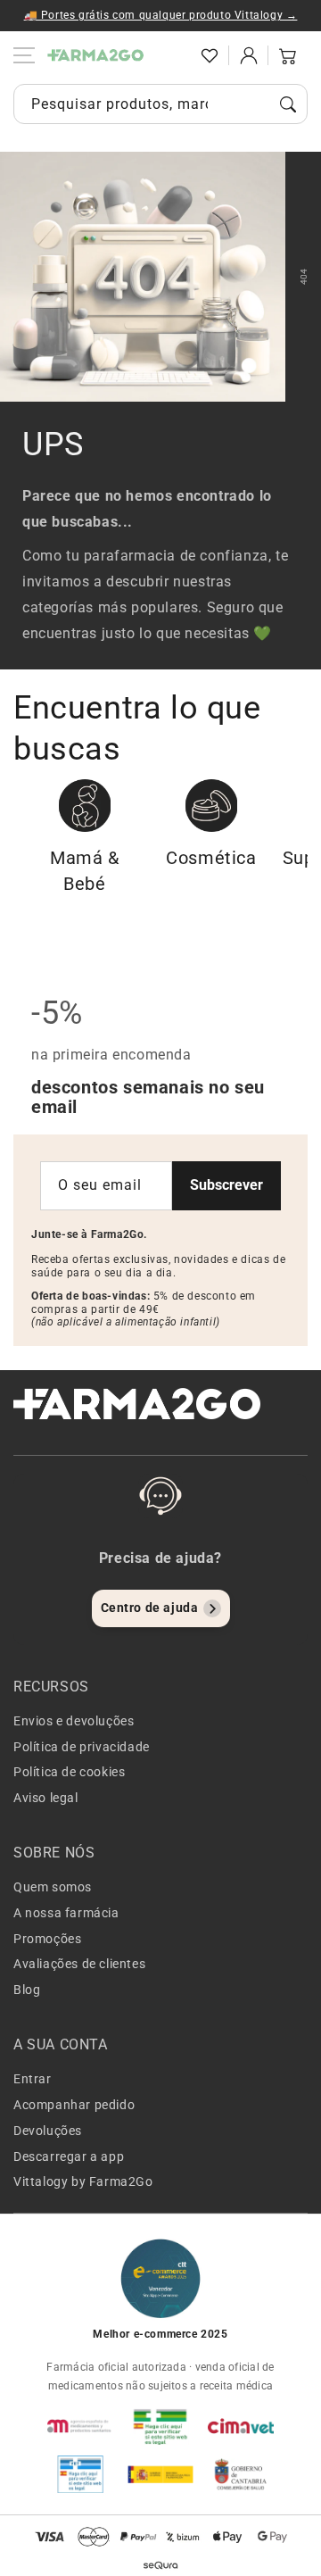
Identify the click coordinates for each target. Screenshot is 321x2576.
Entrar (33, 2079)
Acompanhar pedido (74, 2105)
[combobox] (160, 104)
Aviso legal (46, 1798)
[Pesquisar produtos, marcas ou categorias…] (288, 104)
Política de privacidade (82, 1747)
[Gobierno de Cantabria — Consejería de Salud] (241, 2474)
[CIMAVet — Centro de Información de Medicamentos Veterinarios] (241, 2426)
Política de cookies (69, 1772)
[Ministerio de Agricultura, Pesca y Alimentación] (160, 2474)
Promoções (47, 1939)
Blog (27, 1990)
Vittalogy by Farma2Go (83, 2181)
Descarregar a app (69, 2156)
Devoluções (48, 2131)
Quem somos (53, 1887)
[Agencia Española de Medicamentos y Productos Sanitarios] (80, 2426)
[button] (170, 55)
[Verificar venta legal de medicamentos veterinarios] (80, 2474)
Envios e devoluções (74, 1721)
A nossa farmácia (66, 1913)
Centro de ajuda (150, 1608)
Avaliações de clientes (79, 1964)
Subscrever (226, 1185)
